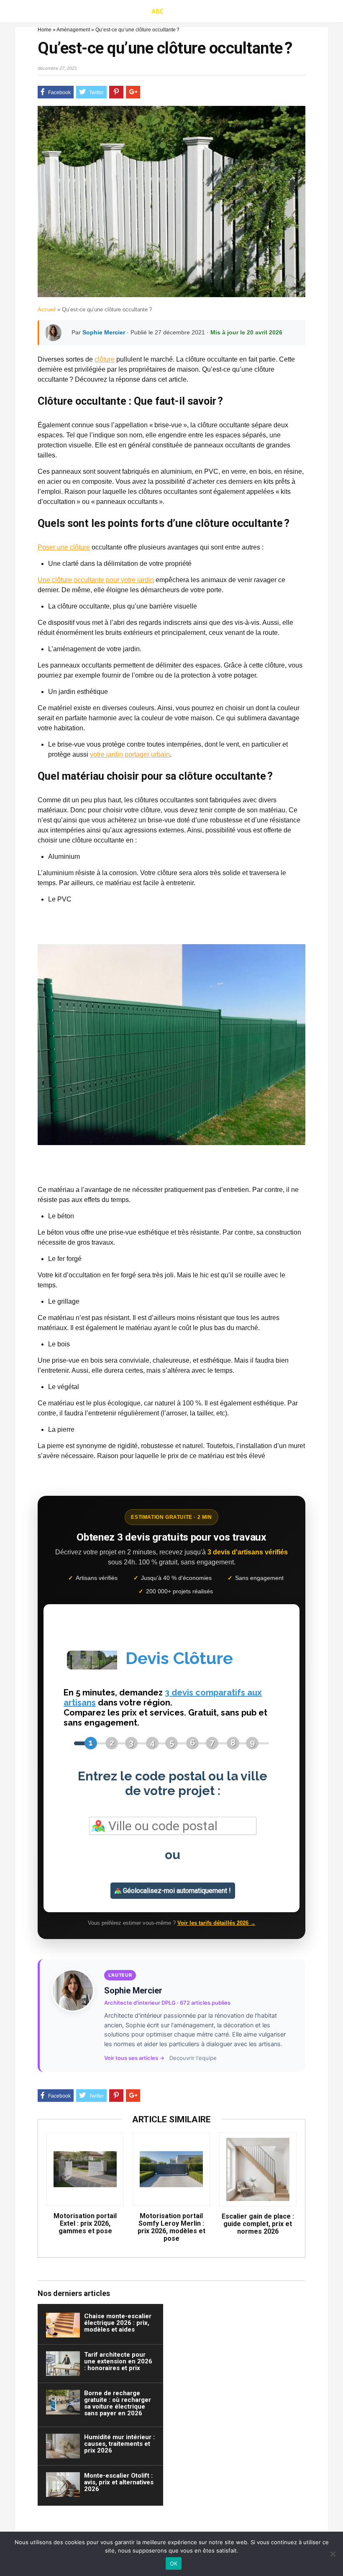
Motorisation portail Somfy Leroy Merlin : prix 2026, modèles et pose (171, 2227)
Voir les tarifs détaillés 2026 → (216, 1923)
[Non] (333, 2554)
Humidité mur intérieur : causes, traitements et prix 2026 (119, 2444)
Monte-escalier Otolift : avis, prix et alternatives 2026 (119, 2482)
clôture (105, 359)
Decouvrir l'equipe (193, 2058)
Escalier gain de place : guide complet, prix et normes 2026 (258, 2224)
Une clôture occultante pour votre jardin (96, 580)
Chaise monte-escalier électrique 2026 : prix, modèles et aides (118, 2323)
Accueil (47, 309)
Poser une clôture (64, 547)
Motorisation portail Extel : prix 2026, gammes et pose (85, 2224)
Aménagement (73, 30)
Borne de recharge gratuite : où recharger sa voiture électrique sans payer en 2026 (118, 2403)
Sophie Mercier (104, 332)
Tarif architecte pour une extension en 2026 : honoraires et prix (118, 2361)
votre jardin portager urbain (130, 754)
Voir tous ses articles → (134, 2058)
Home (45, 30)
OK (174, 2563)
